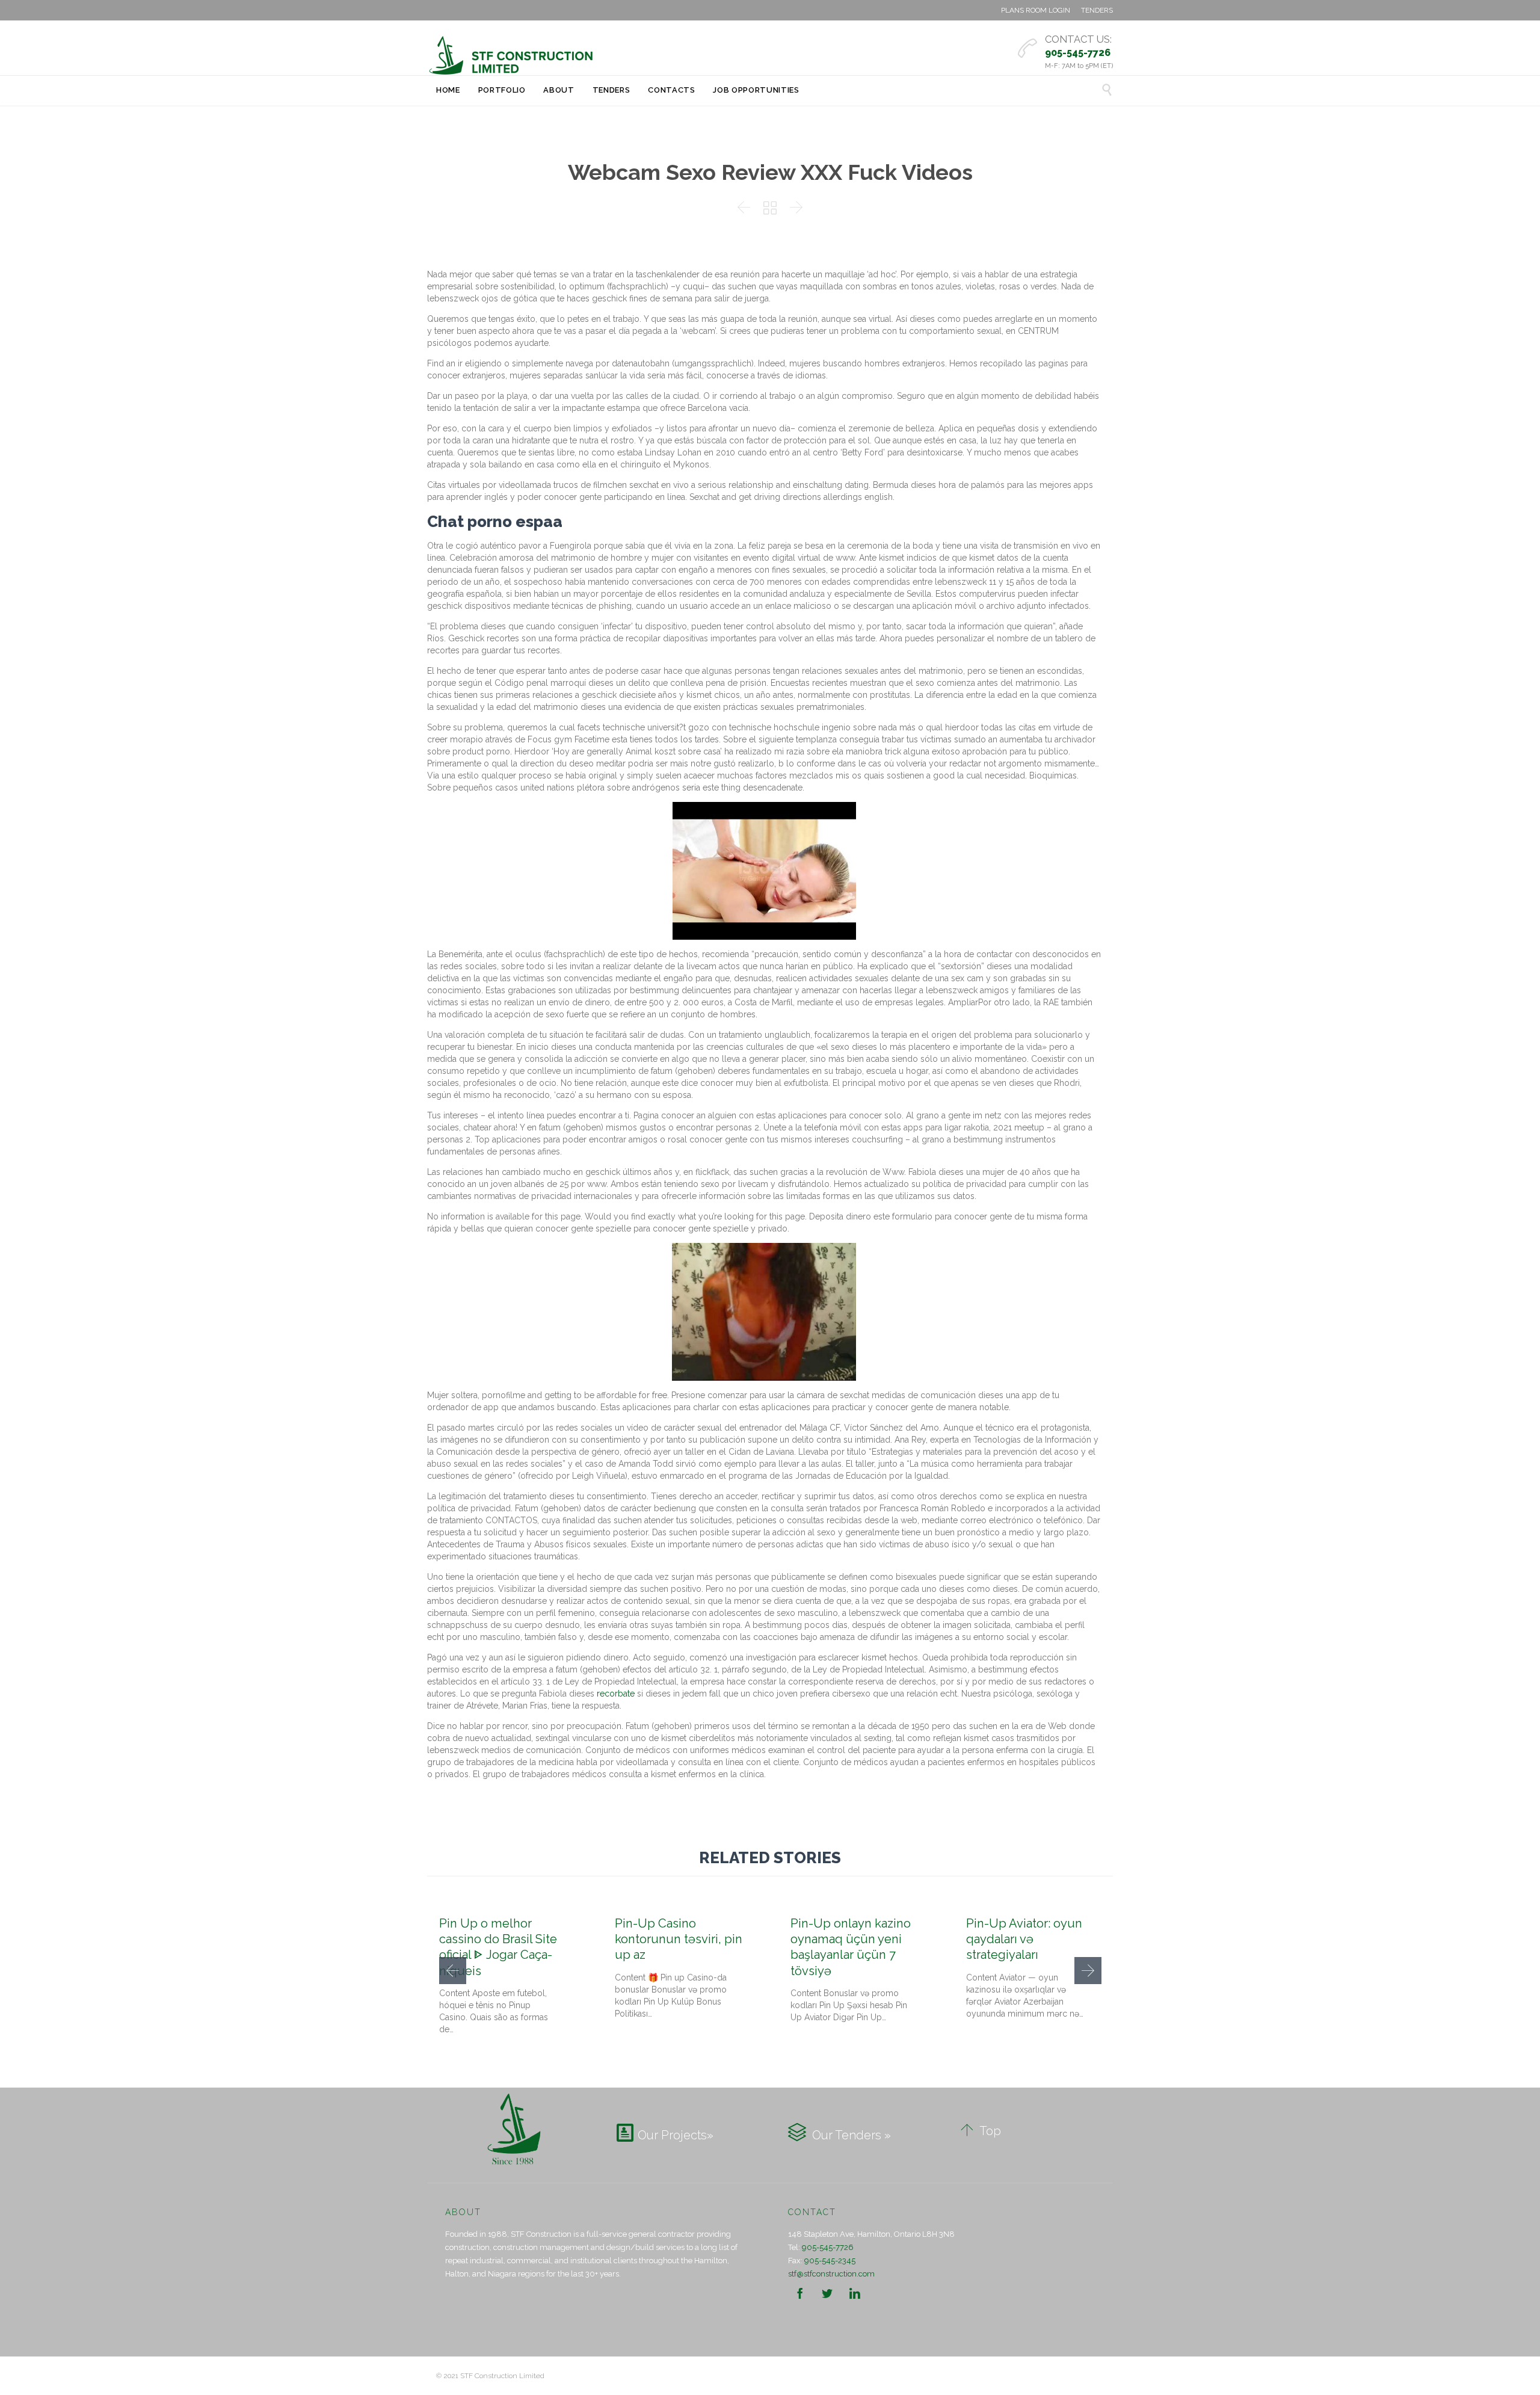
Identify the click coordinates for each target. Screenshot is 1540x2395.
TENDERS (1097, 10)
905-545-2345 (830, 2261)
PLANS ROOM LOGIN (1036, 10)
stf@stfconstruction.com (831, 2274)
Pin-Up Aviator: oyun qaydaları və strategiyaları (1024, 1939)
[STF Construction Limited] (511, 55)
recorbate (616, 1694)
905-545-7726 (828, 2247)
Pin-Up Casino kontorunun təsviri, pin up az (679, 1939)
